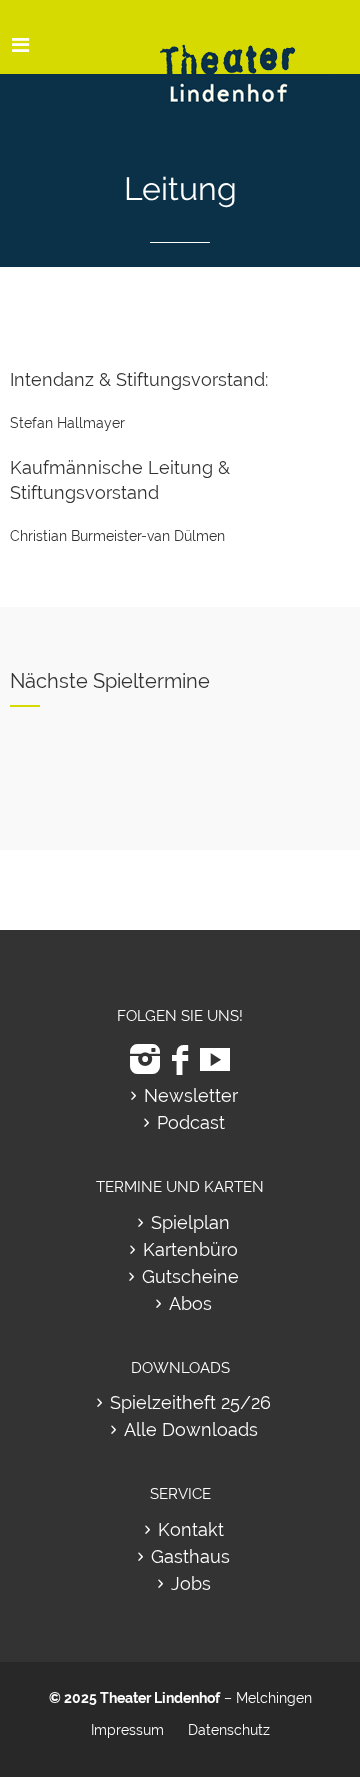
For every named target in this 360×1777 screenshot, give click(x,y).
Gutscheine (190, 1276)
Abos (190, 1303)
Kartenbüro (190, 1249)
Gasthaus (190, 1556)
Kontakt (191, 1529)
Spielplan (190, 1222)
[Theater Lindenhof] (245, 58)
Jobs (191, 1583)
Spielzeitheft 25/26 (190, 1402)
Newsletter (191, 1095)
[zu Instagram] (145, 1059)
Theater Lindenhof (160, 1698)
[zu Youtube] (215, 1059)
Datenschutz (229, 1730)
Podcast (191, 1122)
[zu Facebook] (180, 1059)
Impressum (127, 1730)
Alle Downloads (191, 1429)
